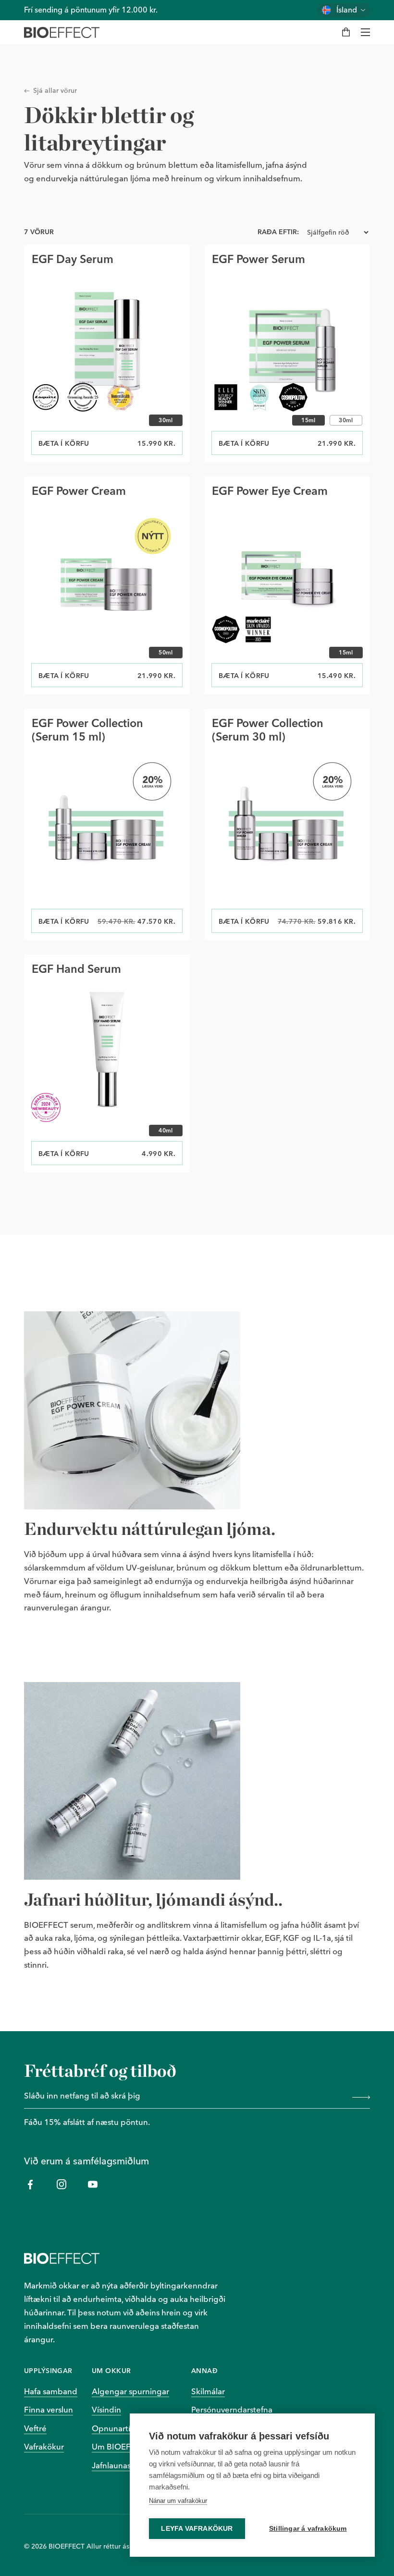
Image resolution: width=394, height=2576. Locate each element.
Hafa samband (51, 2391)
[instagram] (61, 2184)
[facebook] (30, 2184)
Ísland (347, 10)
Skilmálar (208, 2391)
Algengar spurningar (130, 2391)
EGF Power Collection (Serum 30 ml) (268, 730)
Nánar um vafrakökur (178, 2501)
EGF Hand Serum (76, 969)
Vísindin (106, 2410)
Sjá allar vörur (55, 90)
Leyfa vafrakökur (197, 2529)
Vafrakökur (44, 2447)
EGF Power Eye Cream (270, 491)
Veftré (35, 2428)
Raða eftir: (278, 232)
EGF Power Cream (79, 491)
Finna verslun (49, 2410)
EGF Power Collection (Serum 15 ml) (87, 730)
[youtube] (92, 2184)
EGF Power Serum (259, 259)
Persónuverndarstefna (232, 2410)
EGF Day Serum (73, 259)
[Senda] (359, 2097)
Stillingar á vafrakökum (308, 2529)
